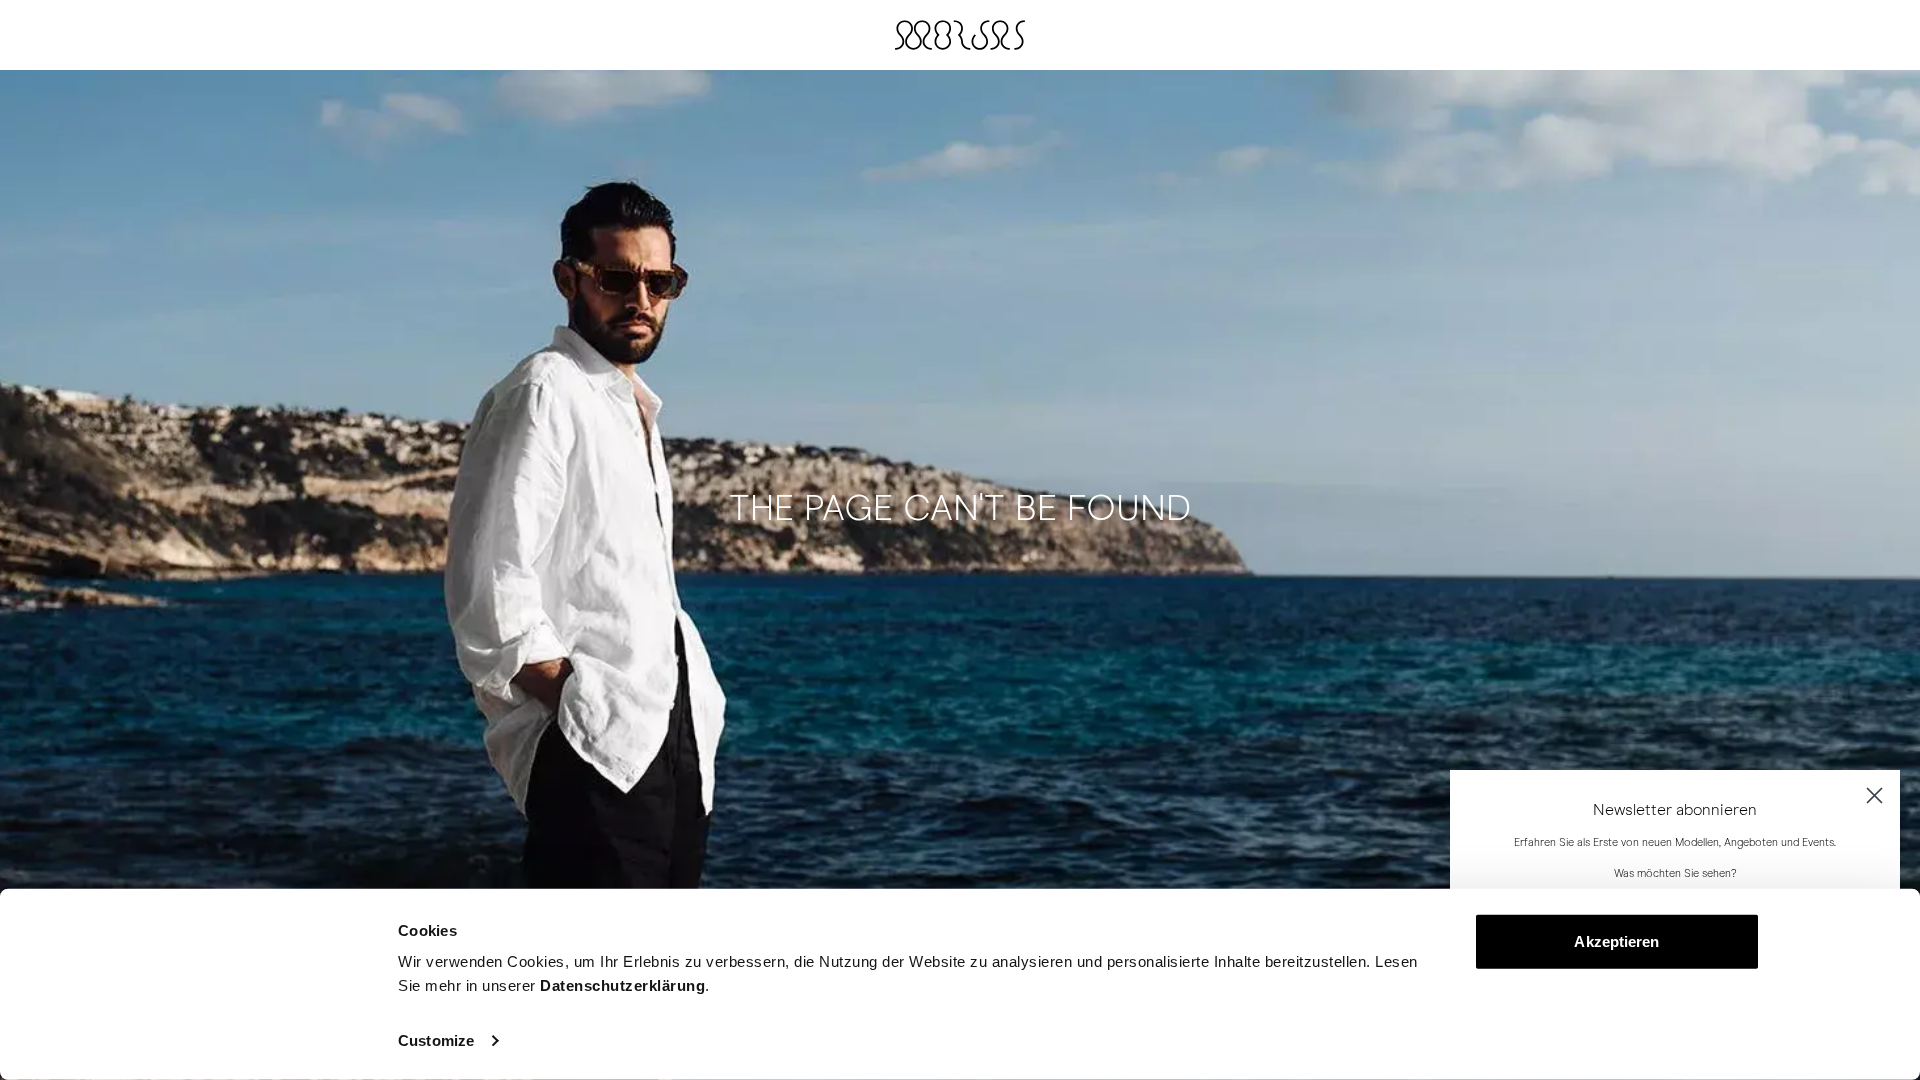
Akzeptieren (1616, 941)
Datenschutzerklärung (622, 985)
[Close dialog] (1874, 795)
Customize (436, 1040)
